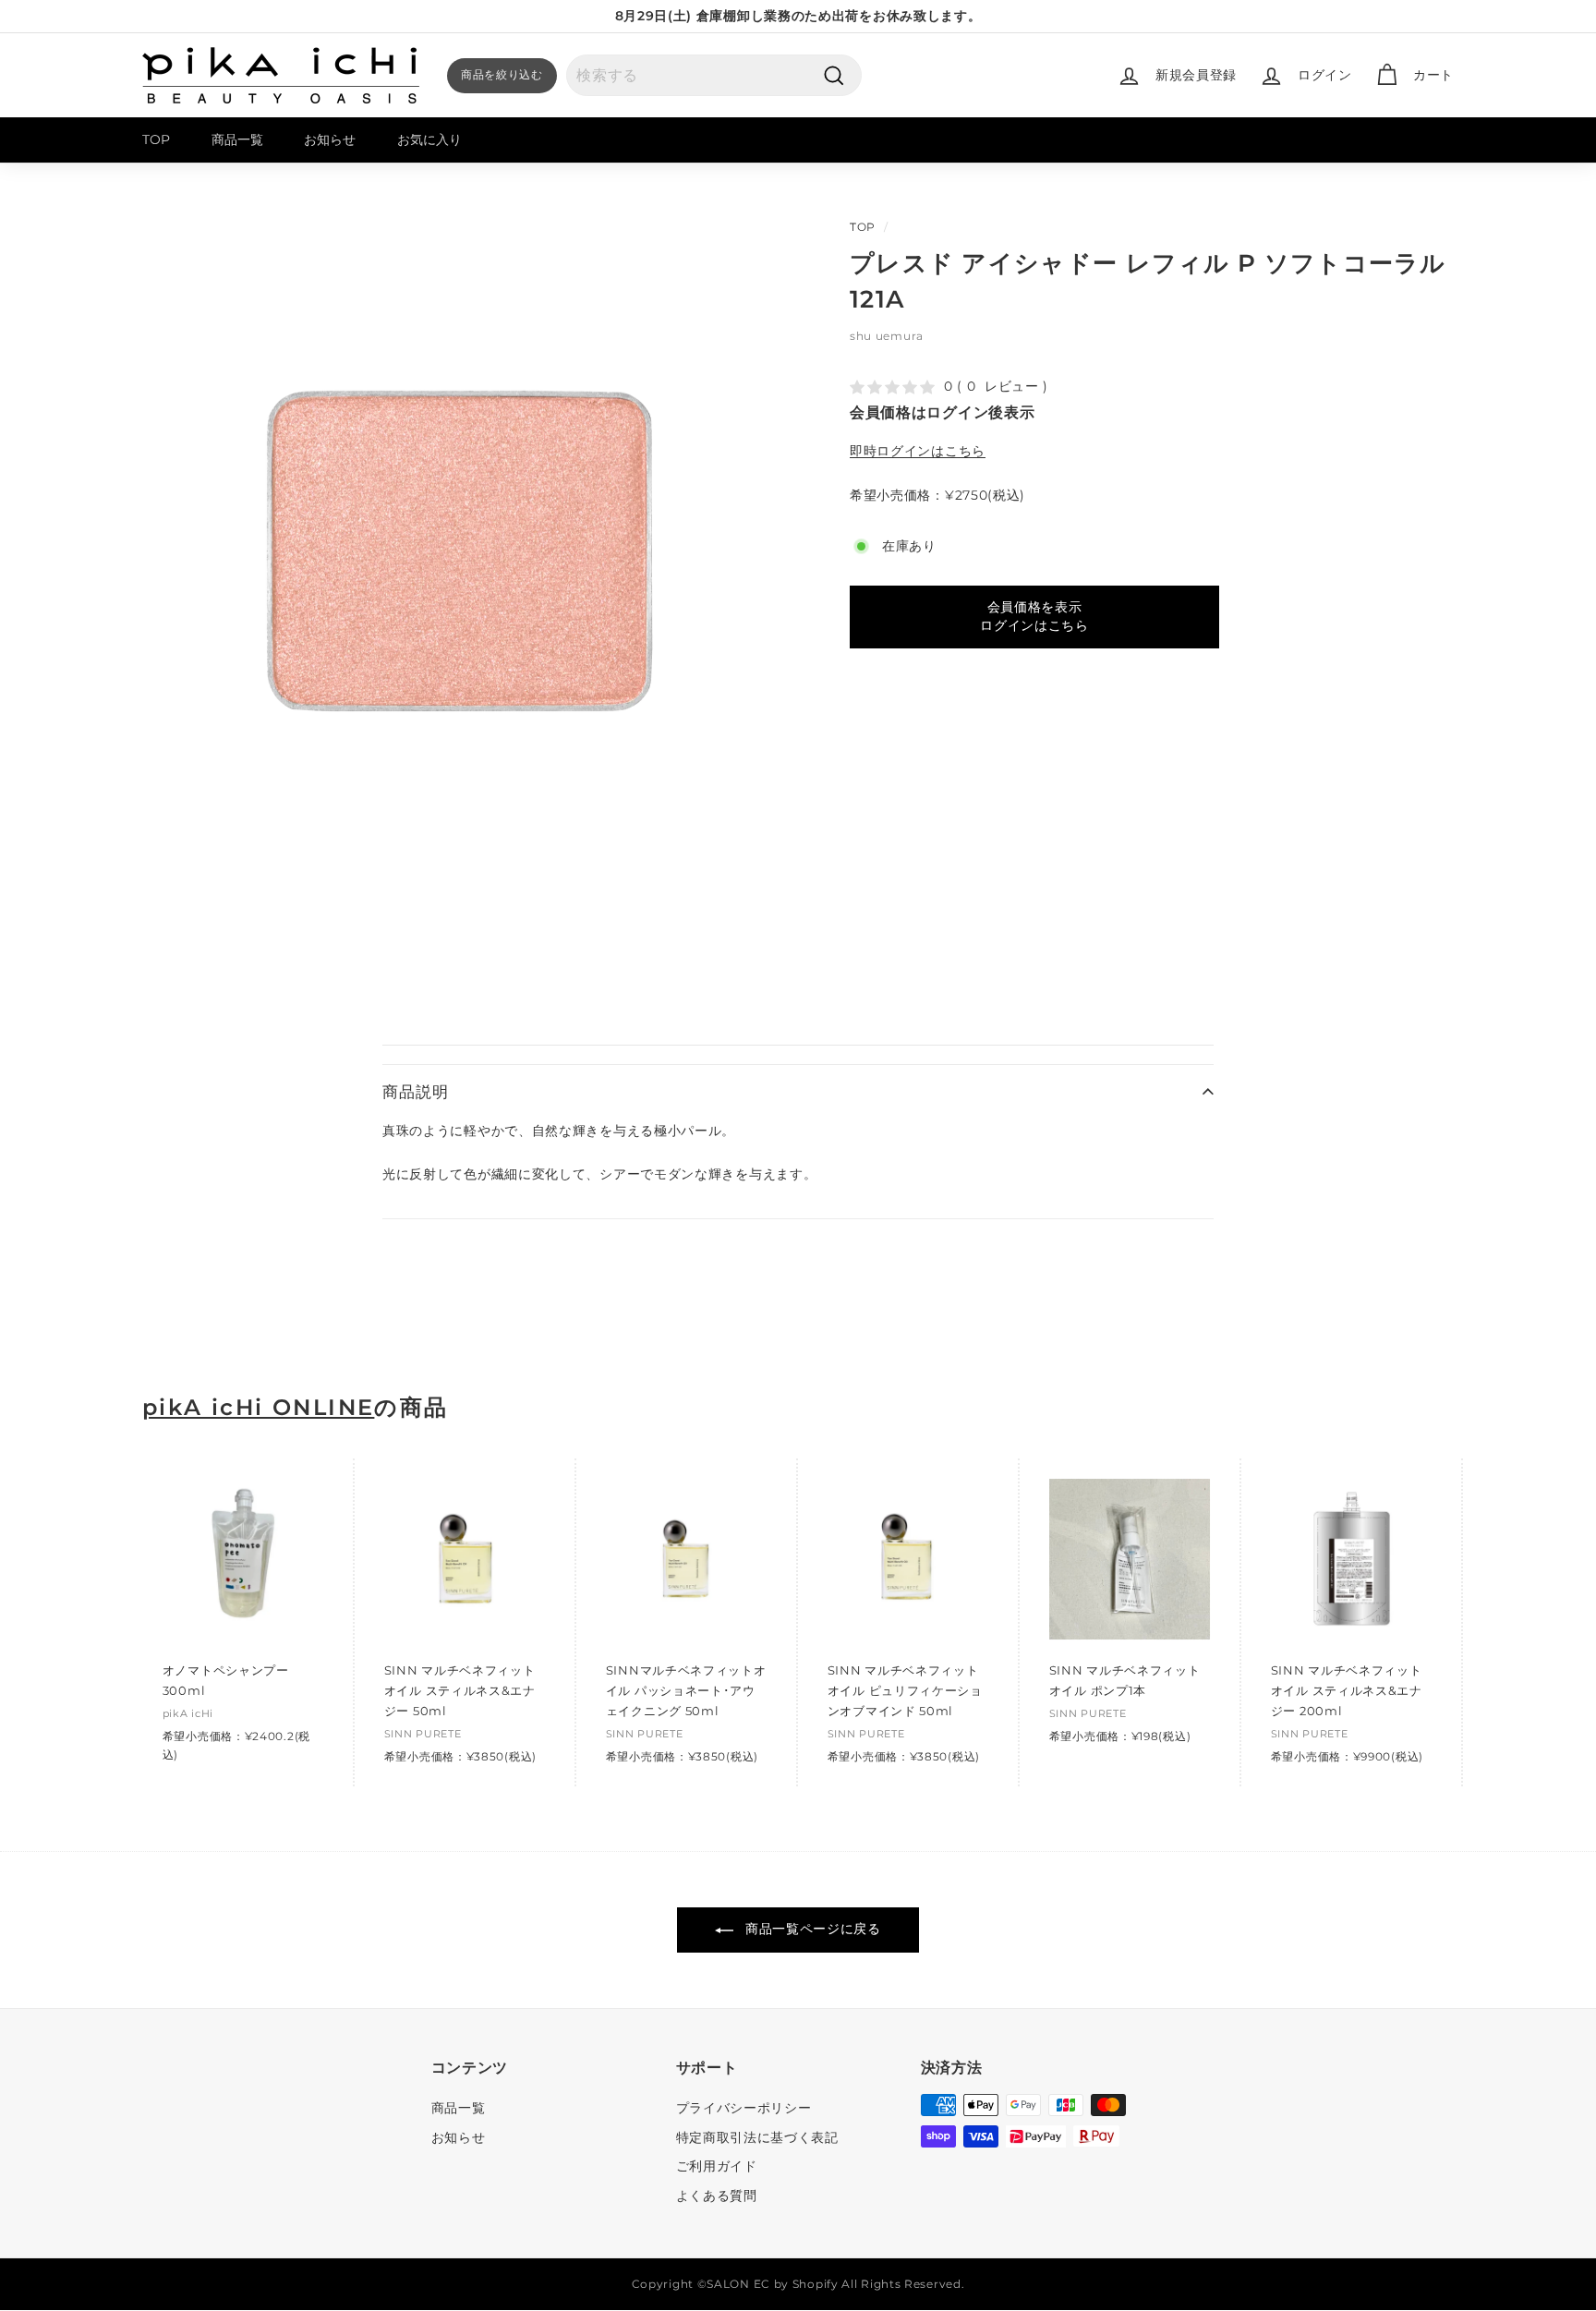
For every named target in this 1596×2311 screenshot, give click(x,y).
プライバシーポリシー (744, 2108)
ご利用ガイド (717, 2166)
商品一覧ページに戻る (811, 1929)
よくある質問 (717, 2196)
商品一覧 (237, 139)
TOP (156, 139)
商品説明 (415, 1092)
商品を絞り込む (502, 74)
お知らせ (330, 139)
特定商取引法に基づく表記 (757, 2137)
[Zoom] (465, 550)
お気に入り (429, 139)
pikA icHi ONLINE (258, 1408)
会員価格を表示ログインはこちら (1034, 616)
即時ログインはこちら (918, 451)
